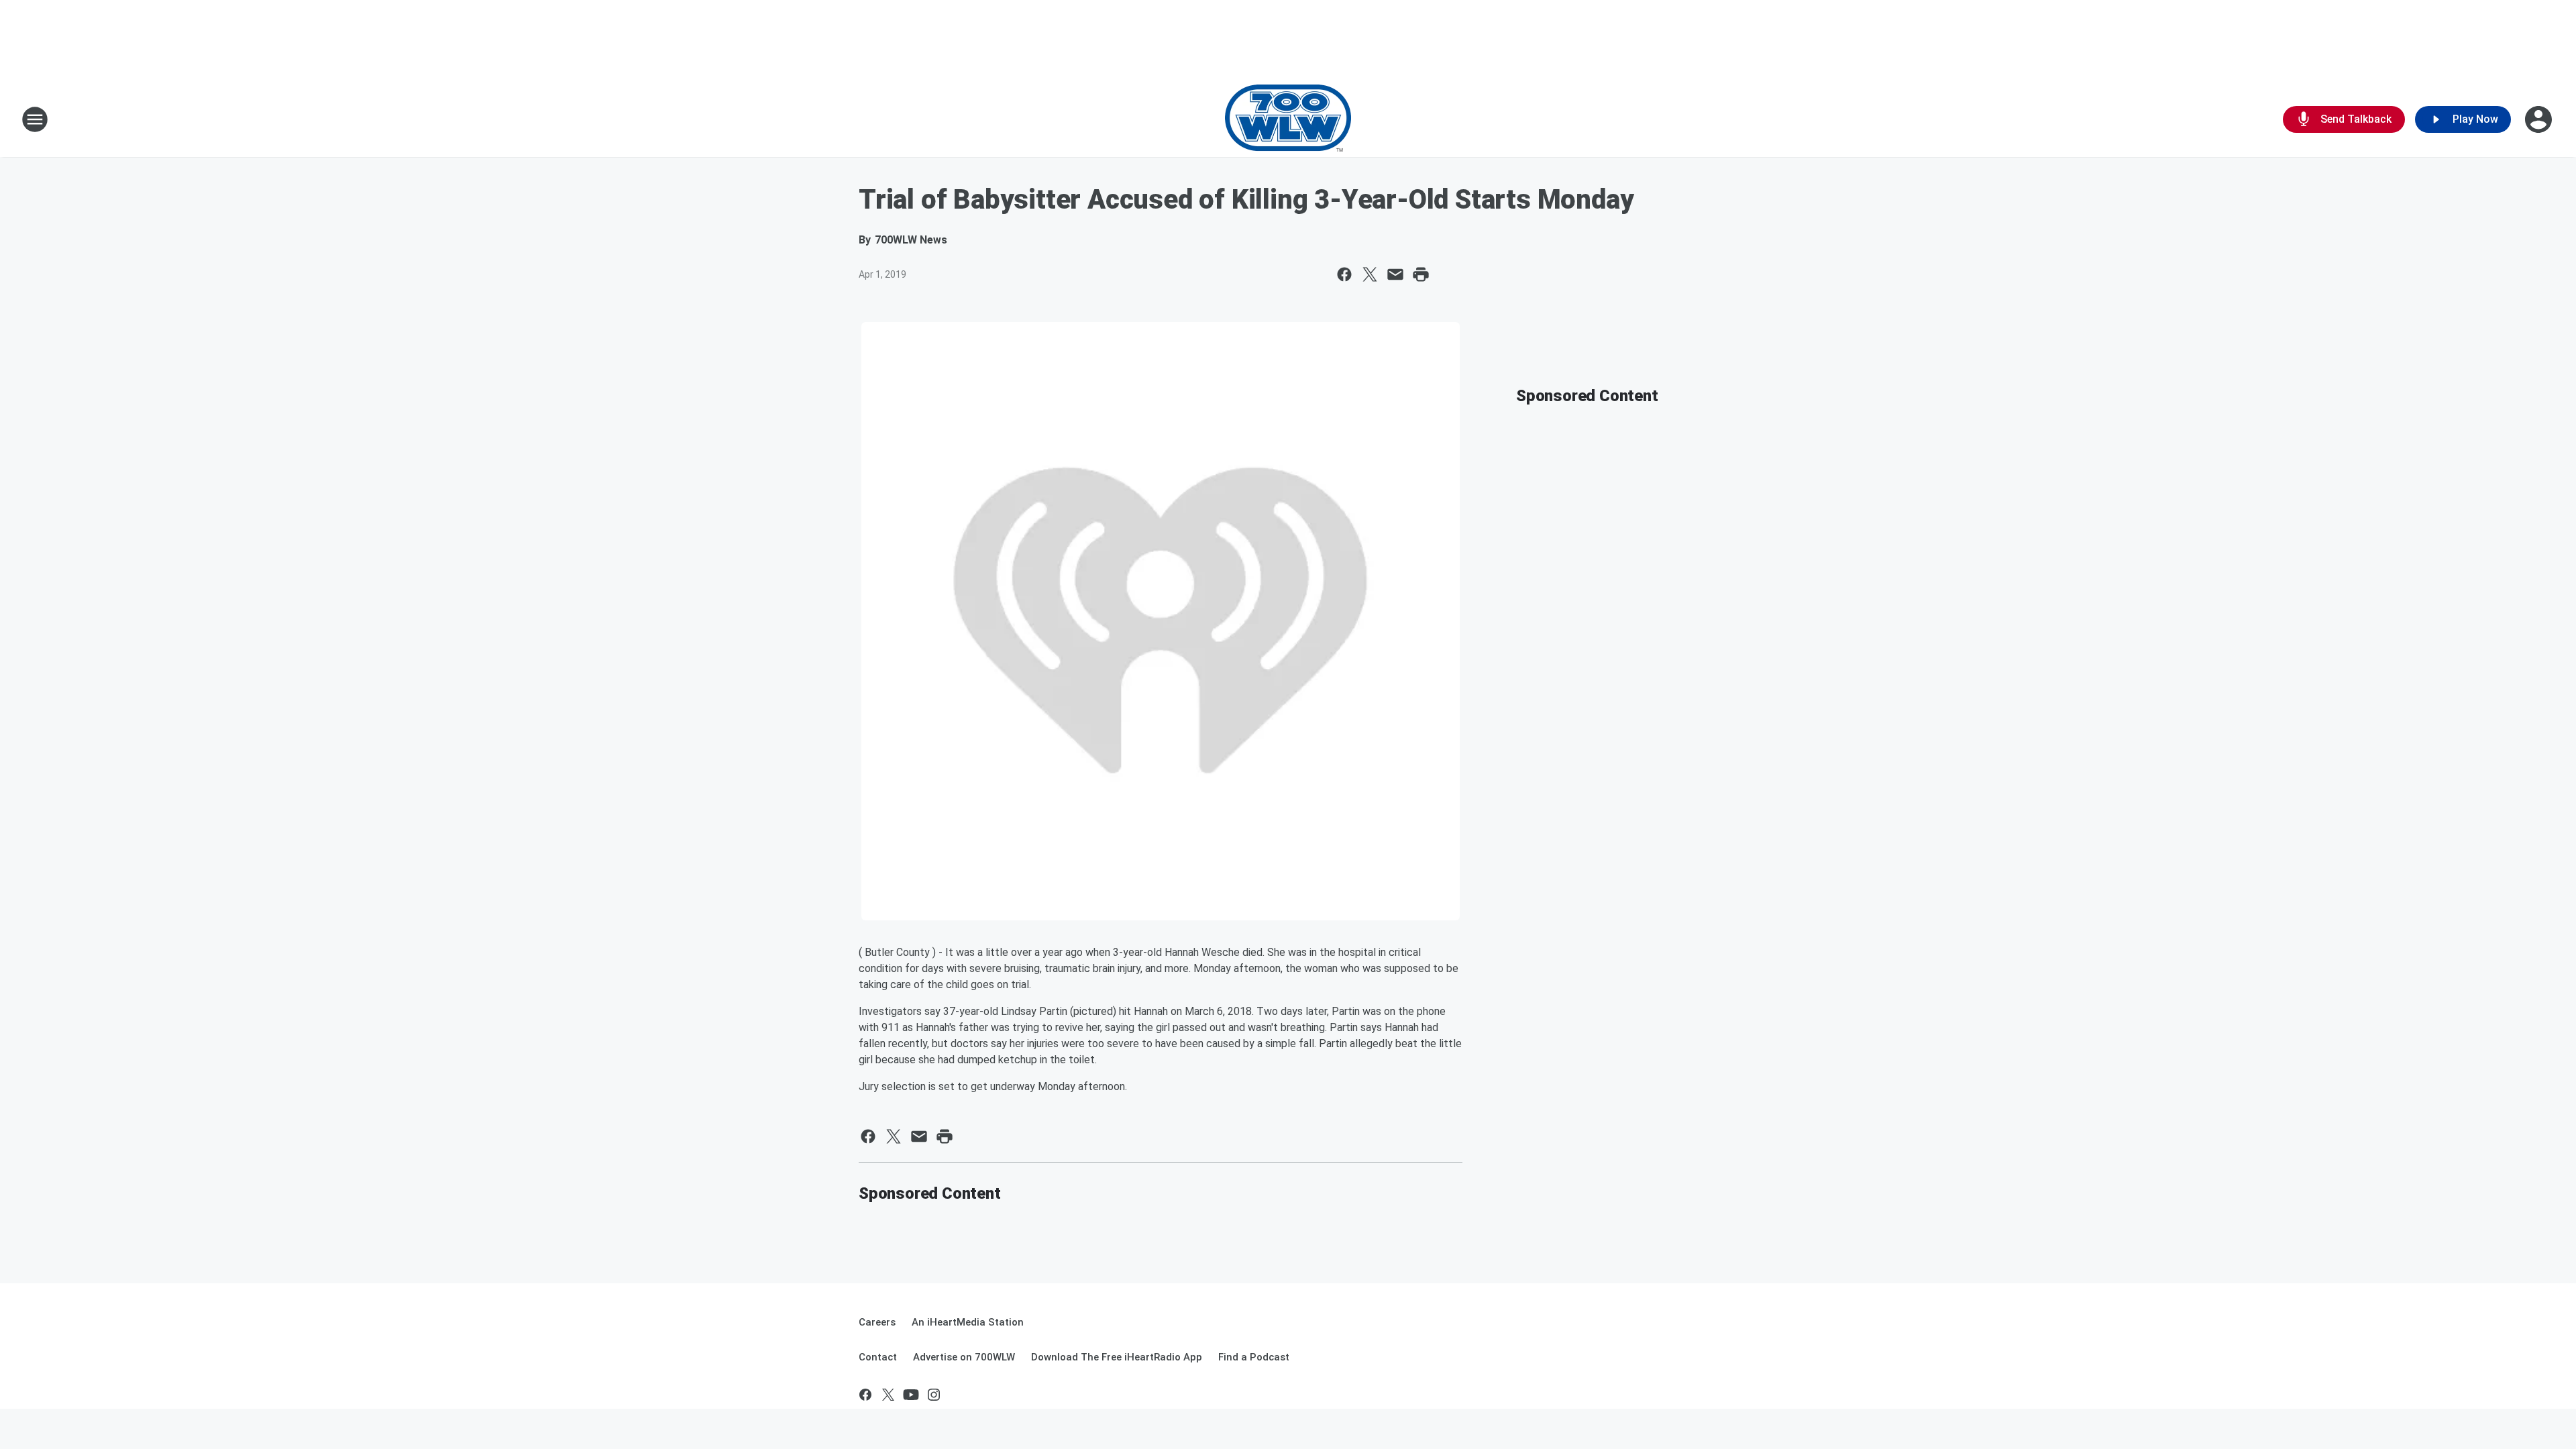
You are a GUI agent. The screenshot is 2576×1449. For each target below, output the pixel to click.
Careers (877, 1322)
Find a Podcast (1254, 1357)
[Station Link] (1288, 119)
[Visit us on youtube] (911, 1395)
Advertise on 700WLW (964, 1357)
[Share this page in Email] (1395, 274)
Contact (878, 1357)
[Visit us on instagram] (934, 1395)
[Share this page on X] (1370, 274)
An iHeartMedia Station (968, 1322)
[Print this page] (1421, 274)
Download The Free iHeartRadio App (1117, 1357)
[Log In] (2540, 119)
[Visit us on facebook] (865, 1395)
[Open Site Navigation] (35, 119)
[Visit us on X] (888, 1395)
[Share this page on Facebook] (1344, 274)
